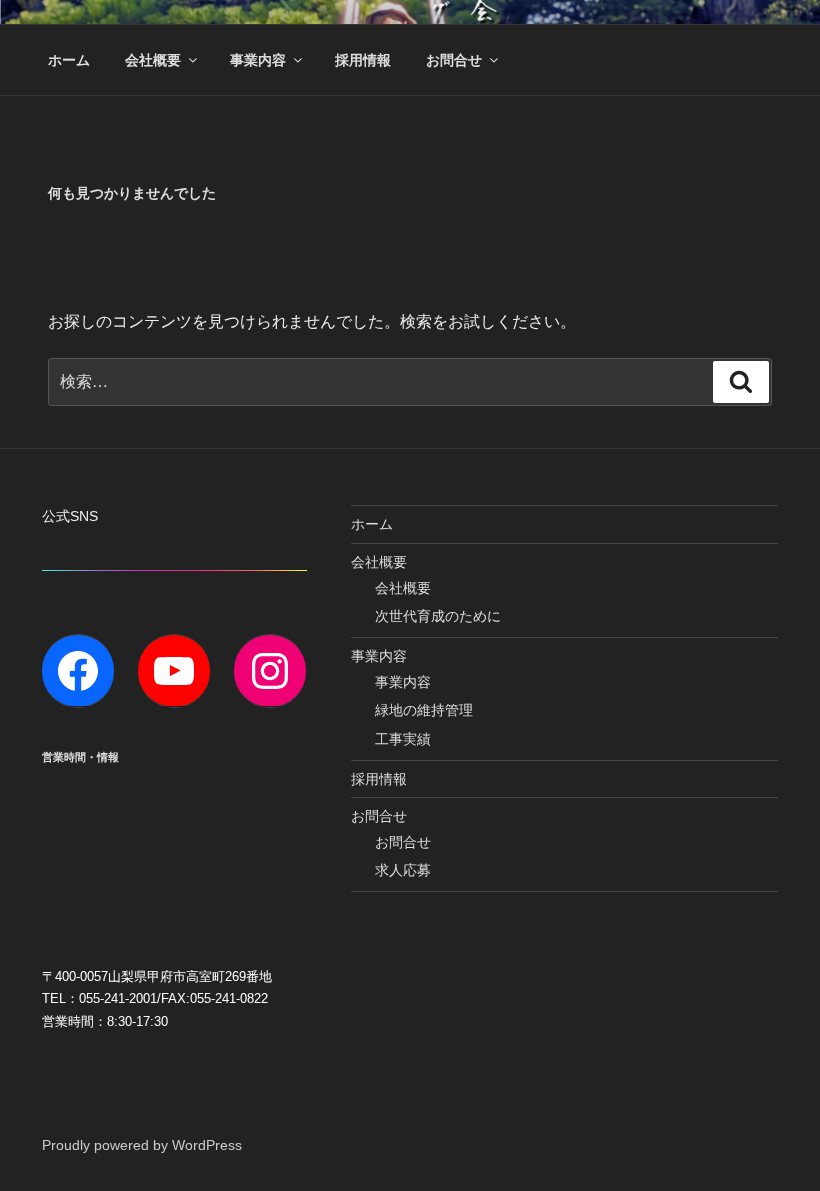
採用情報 (363, 60)
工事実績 (403, 739)
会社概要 (153, 60)
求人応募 (403, 870)
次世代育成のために (438, 616)
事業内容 (258, 60)
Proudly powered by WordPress (142, 1145)
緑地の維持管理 (424, 710)
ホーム (69, 60)
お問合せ (454, 60)
